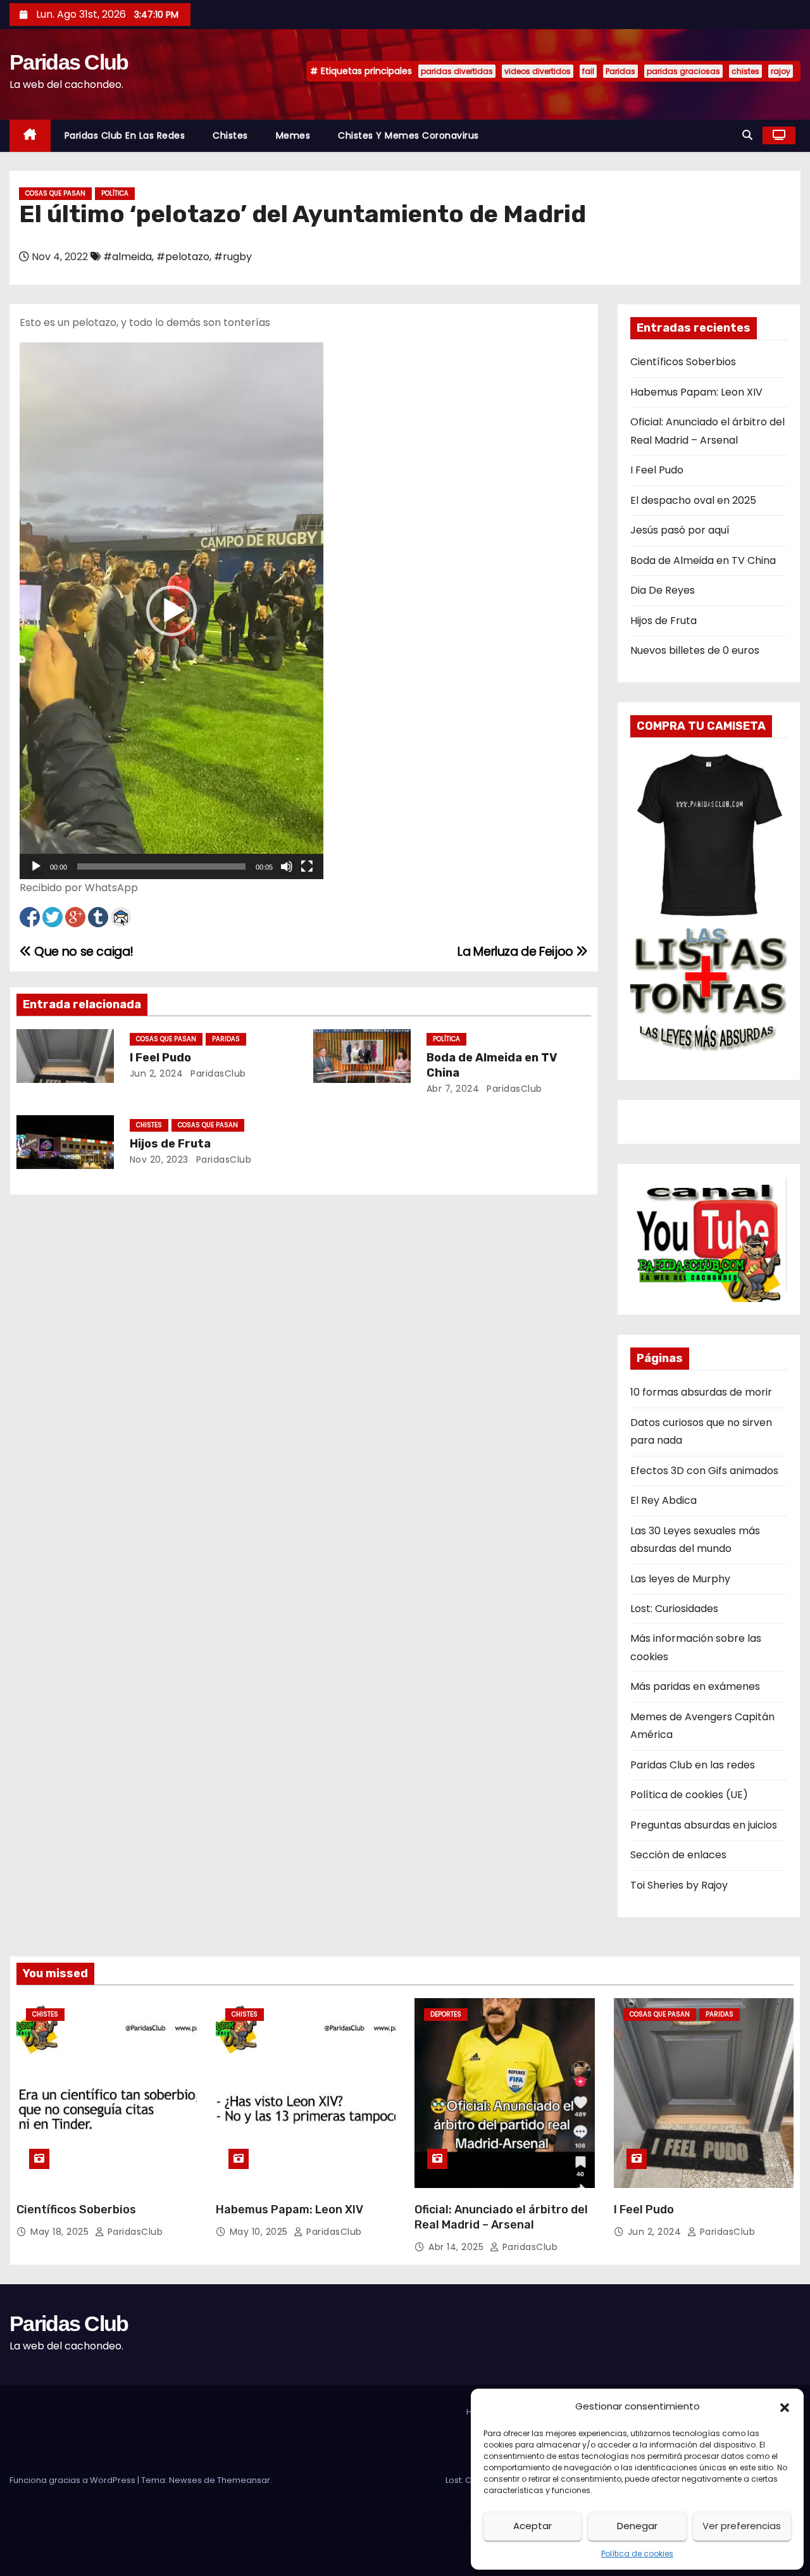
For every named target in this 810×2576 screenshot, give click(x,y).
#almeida (128, 257)
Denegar (637, 2526)
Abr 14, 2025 (458, 2247)
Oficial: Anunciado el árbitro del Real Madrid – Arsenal (501, 2217)
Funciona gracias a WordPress (73, 2480)
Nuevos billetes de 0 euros (695, 650)
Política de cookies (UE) (689, 1795)
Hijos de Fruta (170, 1144)
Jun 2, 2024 (157, 1073)
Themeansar (244, 2480)
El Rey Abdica (664, 1500)
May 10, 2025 (260, 2232)
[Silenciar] (287, 866)
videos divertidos (538, 71)
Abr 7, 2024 (453, 1089)
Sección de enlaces (678, 1855)
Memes (293, 135)
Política (115, 193)
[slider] (161, 866)
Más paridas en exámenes (695, 1686)
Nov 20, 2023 (159, 1160)
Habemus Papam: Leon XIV (696, 392)
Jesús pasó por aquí (680, 530)
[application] (171, 611)
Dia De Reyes (663, 590)
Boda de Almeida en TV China (703, 560)
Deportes (446, 2014)
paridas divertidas (457, 71)
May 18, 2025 (61, 2232)
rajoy (781, 71)
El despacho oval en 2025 (693, 500)
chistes (745, 71)
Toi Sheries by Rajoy (679, 1885)
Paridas (620, 71)
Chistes (230, 135)
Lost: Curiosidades (674, 1609)
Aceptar (533, 2526)
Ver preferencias (742, 2526)
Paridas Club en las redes (125, 135)
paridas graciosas (683, 71)
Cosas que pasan (55, 193)
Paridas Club (69, 62)
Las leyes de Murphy (680, 1579)
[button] (785, 2406)
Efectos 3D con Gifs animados (704, 1471)
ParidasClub (217, 1073)
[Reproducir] (36, 866)
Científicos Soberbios (683, 362)
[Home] (30, 136)
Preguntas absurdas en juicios (704, 1825)
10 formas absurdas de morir (701, 1392)
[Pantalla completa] (307, 866)
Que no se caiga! (83, 952)
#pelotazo (183, 257)
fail (588, 71)
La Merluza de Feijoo (517, 952)
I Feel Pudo (160, 1058)
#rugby (233, 257)
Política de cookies (637, 2554)
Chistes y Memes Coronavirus (408, 135)
